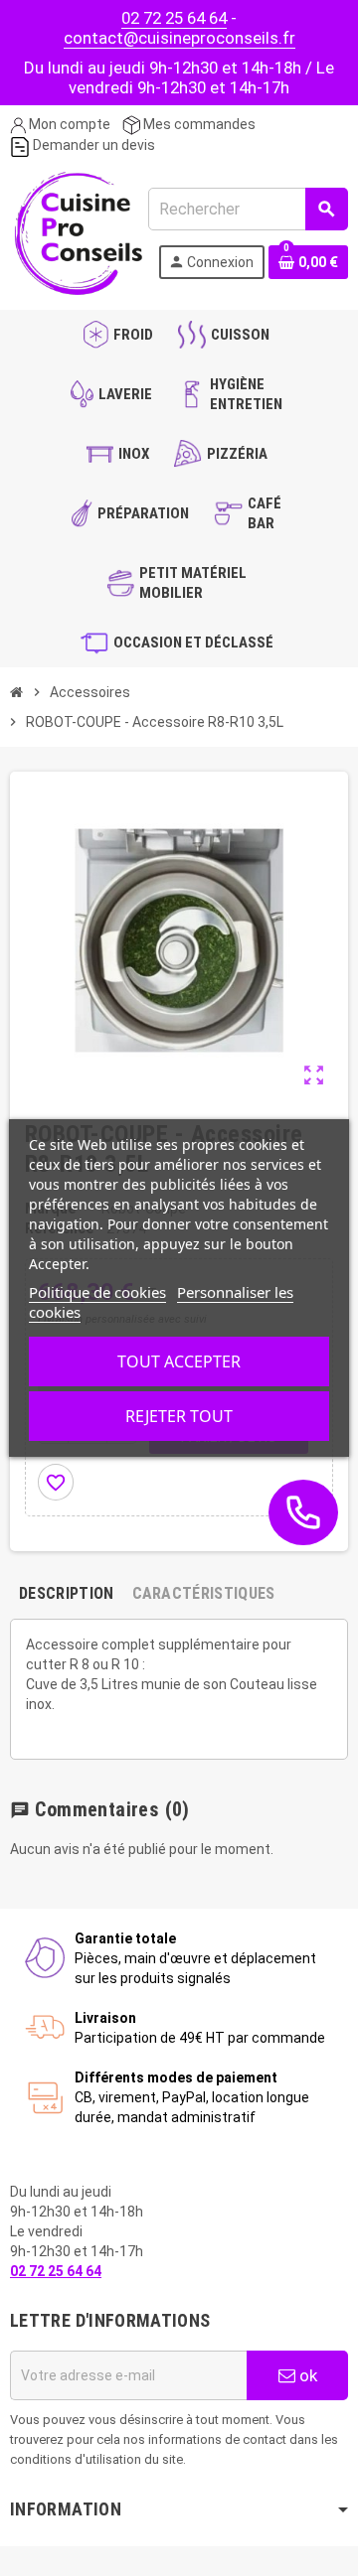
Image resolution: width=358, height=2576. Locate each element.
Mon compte (68, 124)
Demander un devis (92, 145)
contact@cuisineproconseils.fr (179, 38)
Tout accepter (179, 1361)
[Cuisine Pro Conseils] (78, 231)
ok (306, 2375)
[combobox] (248, 209)
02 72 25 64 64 (174, 18)
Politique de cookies (97, 1292)
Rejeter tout (179, 1416)
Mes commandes (198, 124)
